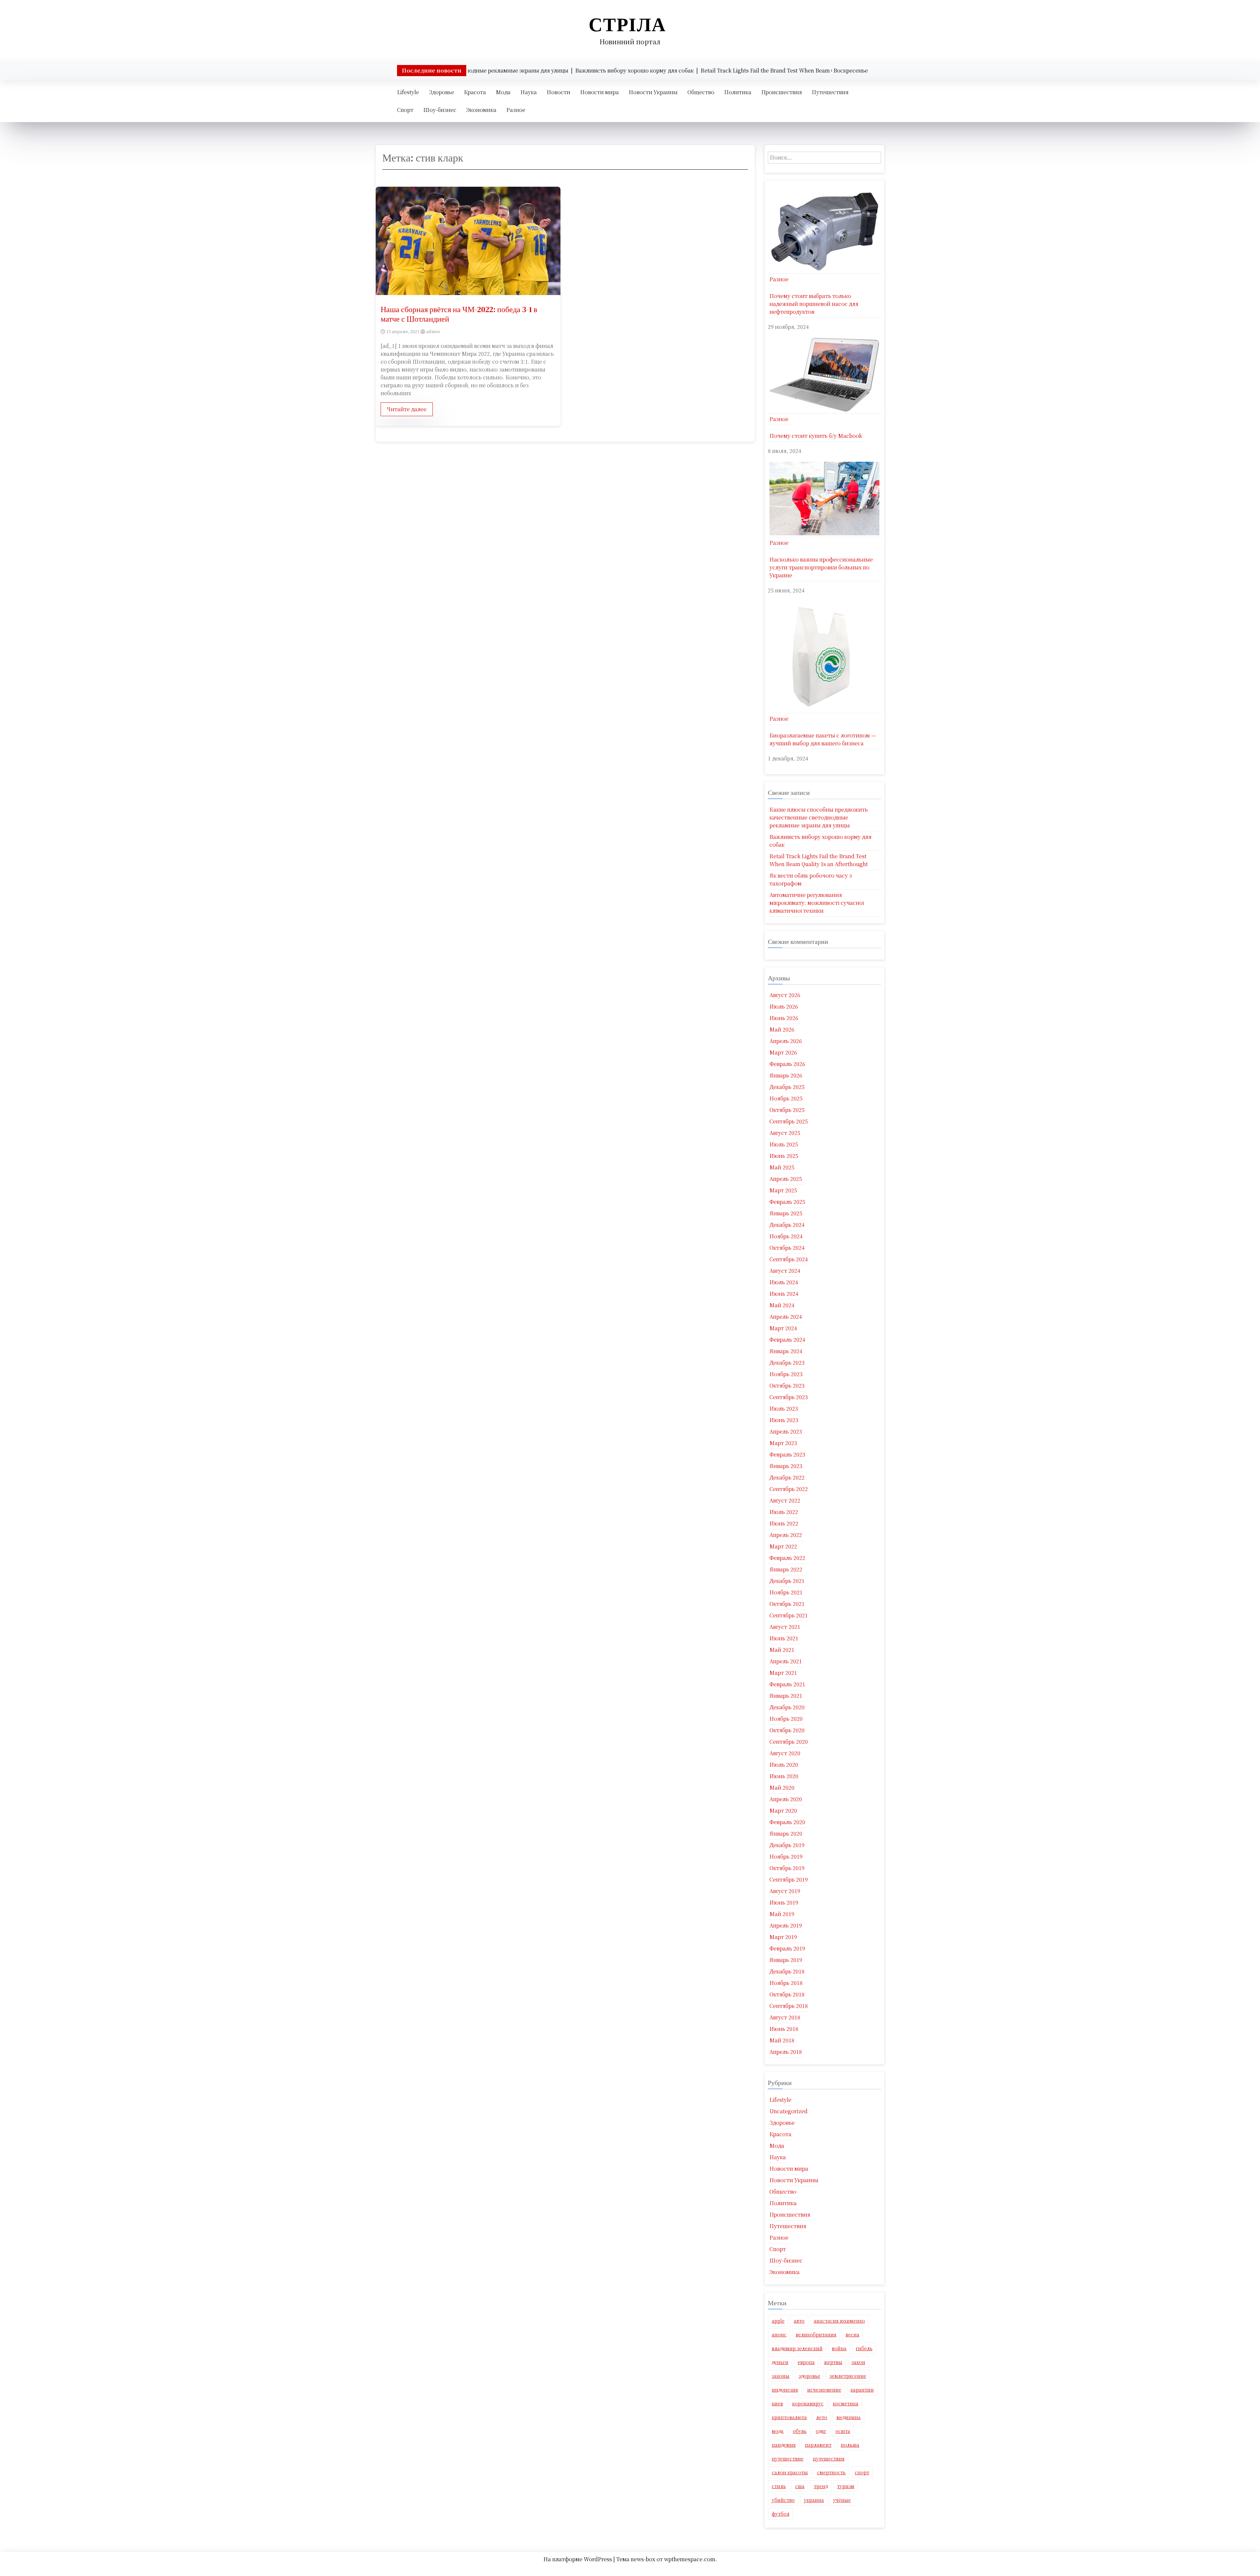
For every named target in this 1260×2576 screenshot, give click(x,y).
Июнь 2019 (784, 1902)
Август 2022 (785, 1500)
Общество (701, 92)
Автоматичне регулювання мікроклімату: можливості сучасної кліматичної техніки (817, 903)
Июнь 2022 (784, 1523)
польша (850, 2445)
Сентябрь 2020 (789, 1742)
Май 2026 (782, 1029)
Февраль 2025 (787, 1202)
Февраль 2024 (787, 1340)
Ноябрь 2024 (786, 1236)
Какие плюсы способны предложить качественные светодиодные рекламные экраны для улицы (819, 817)
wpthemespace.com (690, 2559)
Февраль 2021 (787, 1684)
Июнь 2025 (784, 1156)
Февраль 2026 (787, 1064)
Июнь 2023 (784, 1420)
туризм (846, 2486)
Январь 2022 (786, 1569)
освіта (843, 2431)
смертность (831, 2472)
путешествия (829, 2459)
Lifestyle (408, 92)
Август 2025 (785, 1133)
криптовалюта (789, 2417)
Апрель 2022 (786, 1535)
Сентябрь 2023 (789, 1397)
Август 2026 (785, 995)
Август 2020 (785, 1753)
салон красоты (790, 2472)
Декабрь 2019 (787, 1845)
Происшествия (782, 92)
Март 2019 (783, 1937)
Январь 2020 (786, 1833)
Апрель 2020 (786, 1799)
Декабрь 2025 (787, 1087)
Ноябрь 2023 (786, 1374)
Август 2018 (785, 2017)
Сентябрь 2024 (789, 1259)
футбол (781, 2514)
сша (800, 2486)
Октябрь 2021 (787, 1604)
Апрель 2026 (786, 1041)
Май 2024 (782, 1305)
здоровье (809, 2376)
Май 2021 (782, 1650)
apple (778, 2321)
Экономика (481, 110)
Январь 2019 (786, 1960)
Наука (529, 92)
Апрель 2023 (786, 1431)
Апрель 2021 (786, 1661)
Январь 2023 (786, 1466)
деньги (780, 2362)
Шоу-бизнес (440, 110)
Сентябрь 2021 (789, 1615)
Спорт (405, 110)
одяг (821, 2431)
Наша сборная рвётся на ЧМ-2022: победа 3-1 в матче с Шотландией (459, 314)
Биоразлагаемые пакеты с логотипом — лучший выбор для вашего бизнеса (823, 739)
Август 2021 (785, 1627)
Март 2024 (783, 1328)
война (839, 2348)
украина (814, 2500)
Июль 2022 (784, 1512)
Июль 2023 (784, 1408)
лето (822, 2417)
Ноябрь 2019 (786, 1856)
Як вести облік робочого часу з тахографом (811, 879)
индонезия (785, 2390)
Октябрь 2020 (787, 1730)
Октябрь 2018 (787, 1994)
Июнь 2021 (784, 1638)
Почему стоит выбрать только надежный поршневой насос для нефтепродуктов (814, 304)
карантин (862, 2390)
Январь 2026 (786, 1075)
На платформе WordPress (578, 2559)
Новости (558, 92)
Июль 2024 (784, 1282)
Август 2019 (785, 1891)
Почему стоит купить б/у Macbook (816, 436)
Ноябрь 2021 (786, 1592)
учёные (842, 2500)
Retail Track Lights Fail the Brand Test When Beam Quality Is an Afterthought (819, 860)
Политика (738, 92)
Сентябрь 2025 (789, 1121)
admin (433, 331)
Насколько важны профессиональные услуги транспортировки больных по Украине (821, 567)
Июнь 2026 (784, 1018)
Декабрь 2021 (787, 1581)
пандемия (784, 2445)
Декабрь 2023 (787, 1363)
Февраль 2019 (787, 1948)
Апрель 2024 (786, 1317)
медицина (849, 2417)
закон (858, 2362)
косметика (846, 2403)
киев (777, 2403)
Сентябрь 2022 (789, 1489)
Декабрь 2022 (787, 1477)
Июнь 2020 (784, 1776)
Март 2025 (783, 1190)
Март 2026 (783, 1052)
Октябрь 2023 (787, 1385)
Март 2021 (783, 1673)
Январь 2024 (786, 1351)
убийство (783, 2500)
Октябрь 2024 (787, 1248)
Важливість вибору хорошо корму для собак (820, 841)
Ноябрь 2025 (786, 1098)
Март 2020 (783, 1810)
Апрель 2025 (786, 1179)
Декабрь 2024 (787, 1225)
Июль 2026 (784, 1006)
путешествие (788, 2459)
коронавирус (808, 2403)
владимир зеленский (797, 2348)
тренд (821, 2486)
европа (806, 2362)
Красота (475, 92)
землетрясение (848, 2376)
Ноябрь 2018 (786, 1983)
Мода (503, 92)
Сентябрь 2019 (789, 1879)
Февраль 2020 (787, 1822)
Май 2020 (782, 1788)
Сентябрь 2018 (789, 2006)
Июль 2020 (784, 1765)
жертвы (833, 2362)
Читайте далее (407, 409)
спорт (862, 2472)
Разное (516, 110)
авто (799, 2321)
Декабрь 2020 (787, 1707)
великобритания (816, 2334)
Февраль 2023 (787, 1454)
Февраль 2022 (787, 1558)
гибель (864, 2348)
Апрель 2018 (786, 2052)
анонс (779, 2334)
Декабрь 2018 (787, 1971)
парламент (818, 2445)
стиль (779, 2486)
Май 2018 (782, 2040)
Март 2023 (783, 1443)
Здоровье (441, 92)
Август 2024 (785, 1271)
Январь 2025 (786, 1213)
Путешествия (830, 92)
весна (852, 2334)
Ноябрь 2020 (786, 1719)
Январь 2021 (786, 1696)
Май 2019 (782, 1914)
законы (781, 2376)
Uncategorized (788, 2111)
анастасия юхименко (839, 2321)
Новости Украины (653, 92)
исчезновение (824, 2390)
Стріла (627, 24)
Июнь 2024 (784, 1294)
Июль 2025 (784, 1144)
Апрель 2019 (786, 1925)
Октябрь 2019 (787, 1868)
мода (778, 2431)
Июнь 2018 (784, 2029)
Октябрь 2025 (787, 1110)
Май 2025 (782, 1167)
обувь (800, 2431)
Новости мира (599, 92)
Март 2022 (783, 1546)
